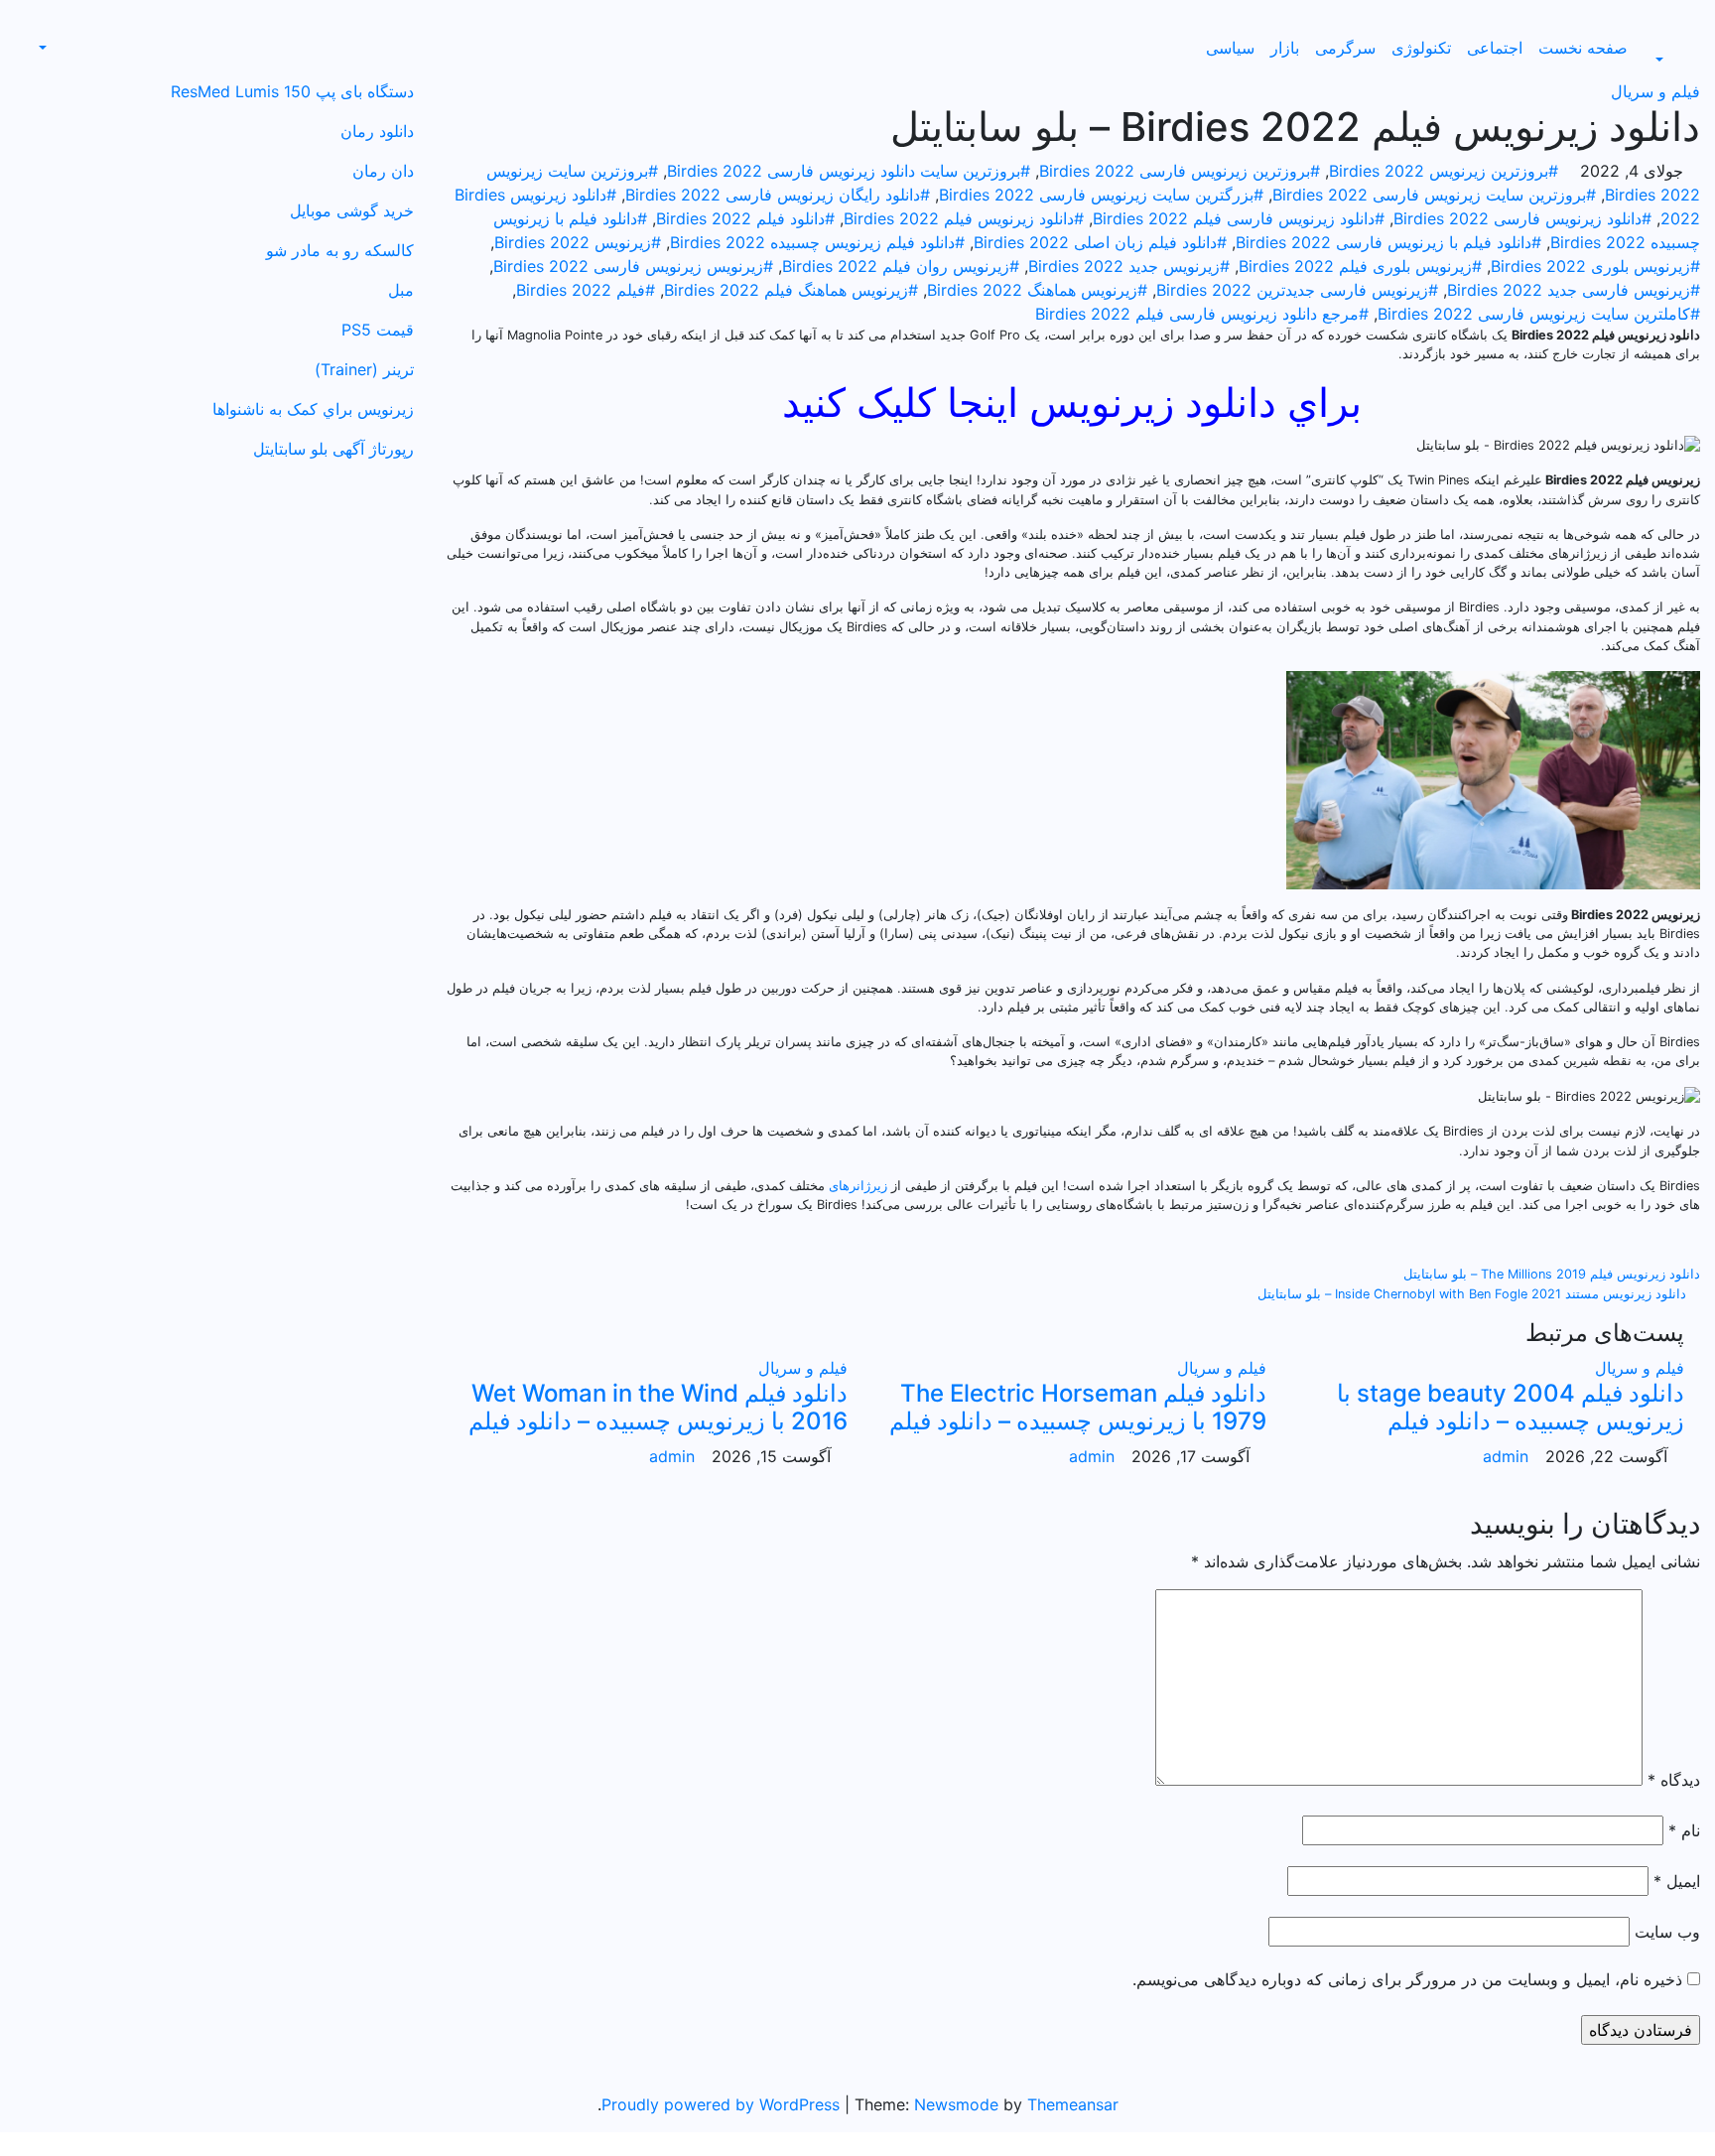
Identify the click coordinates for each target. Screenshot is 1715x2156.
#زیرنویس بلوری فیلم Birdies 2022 (1360, 266)
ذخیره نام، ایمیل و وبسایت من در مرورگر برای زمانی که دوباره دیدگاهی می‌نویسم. (1407, 1979)
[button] (1670, 60)
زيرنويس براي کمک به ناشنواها (313, 409)
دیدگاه (1674, 1780)
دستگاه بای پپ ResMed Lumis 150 (292, 91)
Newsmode (956, 2104)
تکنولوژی (1421, 48)
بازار (1285, 48)
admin (1506, 1456)
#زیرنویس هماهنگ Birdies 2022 (1037, 290)
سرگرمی (1345, 48)
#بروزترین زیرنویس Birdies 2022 (1444, 171)
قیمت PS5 (378, 330)
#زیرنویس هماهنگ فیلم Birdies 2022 (791, 290)
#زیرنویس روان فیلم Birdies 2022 (901, 266)
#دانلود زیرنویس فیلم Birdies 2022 (964, 218)
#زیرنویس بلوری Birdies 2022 (1595, 266)
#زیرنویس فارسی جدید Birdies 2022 (1574, 290)
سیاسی (1230, 48)
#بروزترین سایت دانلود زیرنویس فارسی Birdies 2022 (849, 171)
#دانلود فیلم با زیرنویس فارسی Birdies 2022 (1388, 242)
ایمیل (1677, 1881)
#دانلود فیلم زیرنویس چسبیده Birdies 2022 (817, 242)
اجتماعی (1495, 48)
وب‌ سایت (1667, 1932)
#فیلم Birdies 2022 (586, 290)
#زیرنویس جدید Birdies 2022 (1129, 266)
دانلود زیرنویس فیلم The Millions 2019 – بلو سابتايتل (1550, 1274)
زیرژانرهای (858, 1186)
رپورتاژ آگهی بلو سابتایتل (333, 449)
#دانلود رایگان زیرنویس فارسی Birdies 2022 (778, 195)
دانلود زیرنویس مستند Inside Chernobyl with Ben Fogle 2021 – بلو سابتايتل (1474, 1294)
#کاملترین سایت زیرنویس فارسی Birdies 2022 (1539, 314)
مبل (401, 290)
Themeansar (1073, 2104)
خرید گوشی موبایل (352, 210)
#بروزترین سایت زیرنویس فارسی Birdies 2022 (1434, 195)
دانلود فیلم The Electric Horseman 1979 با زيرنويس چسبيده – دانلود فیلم (1078, 1408)
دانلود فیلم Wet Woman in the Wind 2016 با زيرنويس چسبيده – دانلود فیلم (658, 1408)
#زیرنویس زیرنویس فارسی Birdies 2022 (633, 266)
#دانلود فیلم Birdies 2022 (745, 218)
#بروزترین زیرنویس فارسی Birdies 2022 (1180, 171)
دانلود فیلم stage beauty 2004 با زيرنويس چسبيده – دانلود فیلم (1511, 1408)
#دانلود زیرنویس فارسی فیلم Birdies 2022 (1239, 218)
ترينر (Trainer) (364, 369)
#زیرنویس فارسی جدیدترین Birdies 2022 (1297, 290)
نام (1684, 1830)
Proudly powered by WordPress (723, 2104)
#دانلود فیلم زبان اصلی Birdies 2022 (1100, 242)
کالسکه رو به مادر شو (340, 250)
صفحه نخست (1583, 48)
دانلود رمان (377, 131)
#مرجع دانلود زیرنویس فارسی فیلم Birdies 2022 (1202, 314)
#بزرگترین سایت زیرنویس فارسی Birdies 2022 (1101, 195)
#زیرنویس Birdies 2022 (578, 242)
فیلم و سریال (1655, 91)
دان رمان (383, 171)
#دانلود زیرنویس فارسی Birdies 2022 (1522, 218)
